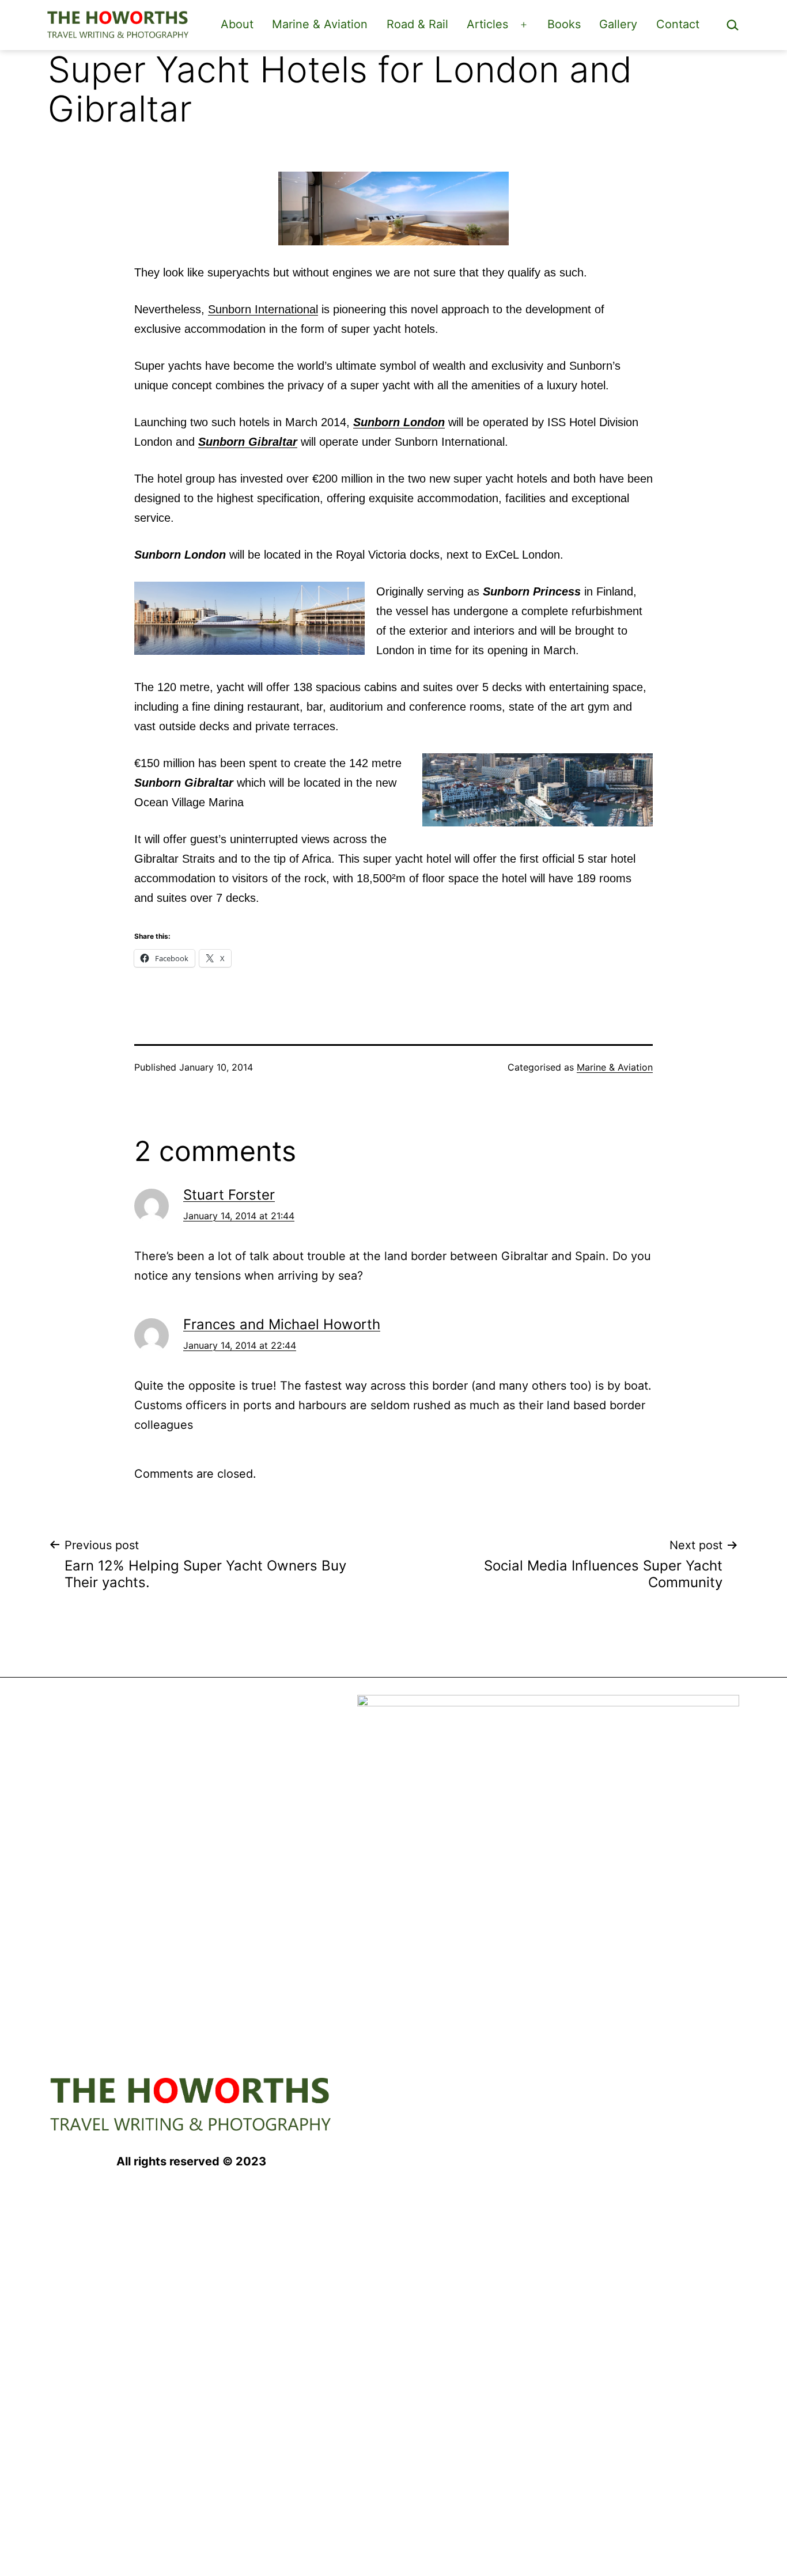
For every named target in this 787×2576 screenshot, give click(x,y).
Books (564, 24)
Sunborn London (399, 422)
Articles (487, 24)
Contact (678, 24)
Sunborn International (263, 309)
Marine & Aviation (320, 24)
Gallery (618, 24)
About (237, 24)
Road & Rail (417, 24)
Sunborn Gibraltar (248, 442)
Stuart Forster (229, 1195)
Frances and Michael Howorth (282, 1324)
